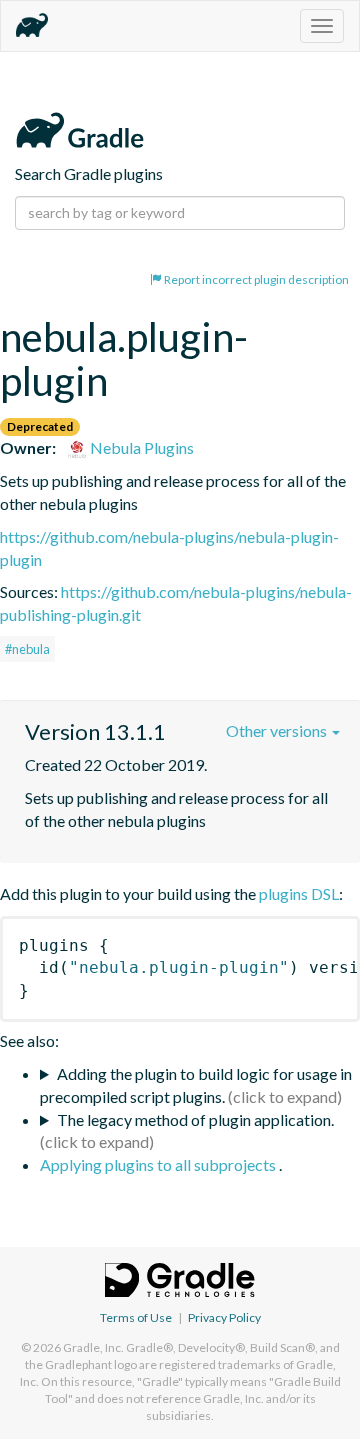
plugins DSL (299, 893)
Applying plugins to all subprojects (159, 1164)
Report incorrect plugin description (255, 279)
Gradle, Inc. (93, 1347)
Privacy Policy (224, 1317)
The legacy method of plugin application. (195, 1119)
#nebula (27, 649)
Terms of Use (136, 1317)
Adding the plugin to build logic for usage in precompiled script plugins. (196, 1085)
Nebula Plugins (140, 447)
